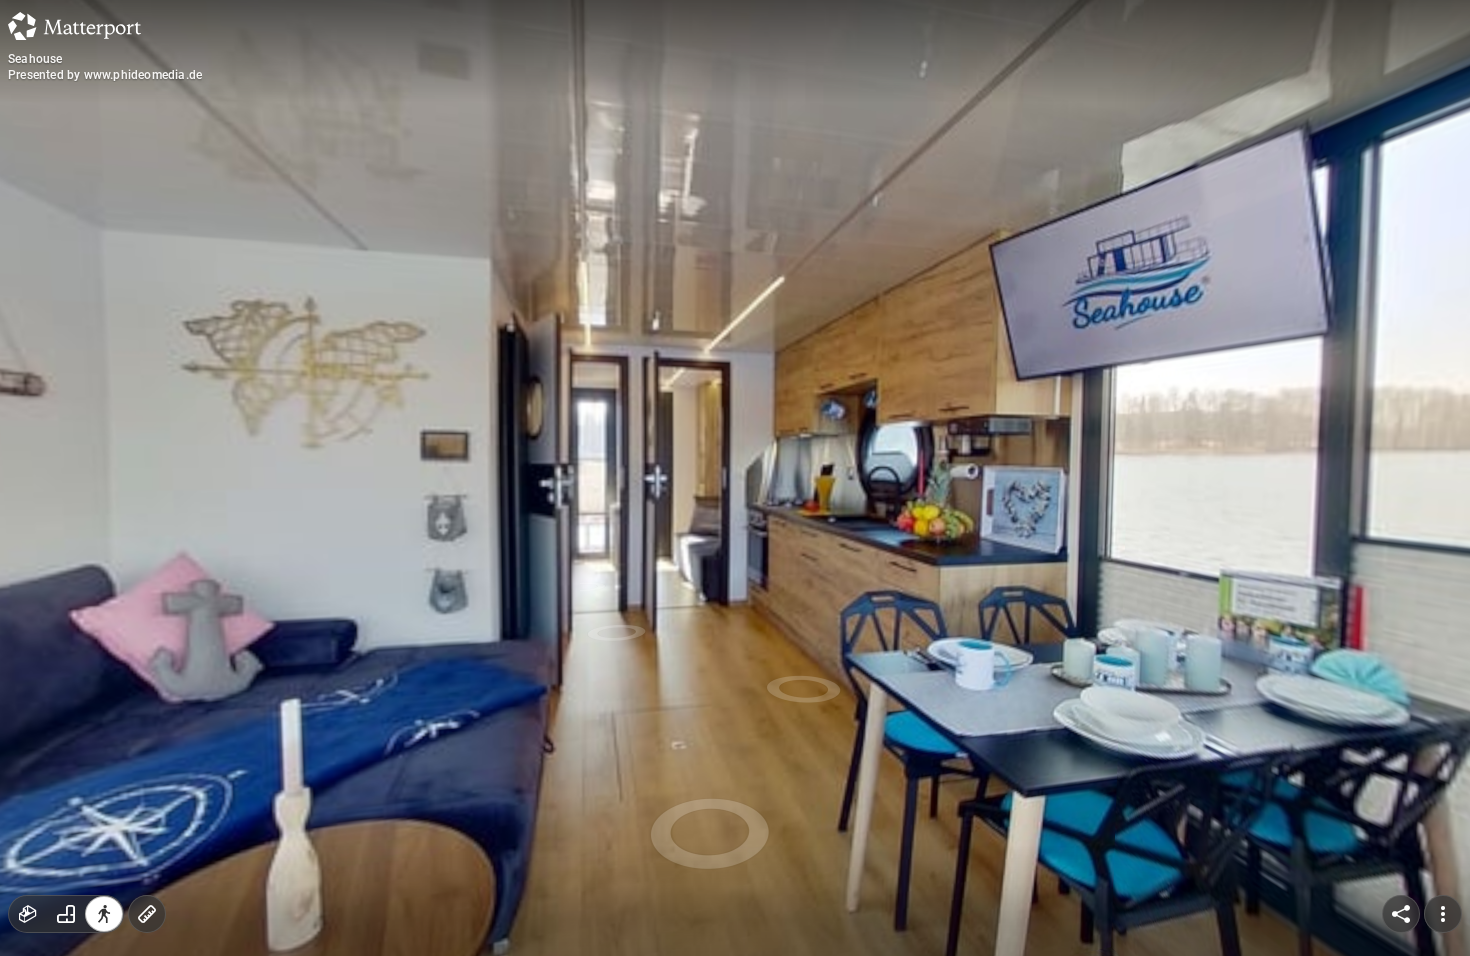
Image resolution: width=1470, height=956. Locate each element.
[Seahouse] (735, 478)
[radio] (28, 914)
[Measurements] (147, 914)
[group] (66, 914)
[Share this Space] (1401, 914)
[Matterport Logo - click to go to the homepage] (74, 26)
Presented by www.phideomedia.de (105, 75)
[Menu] (1443, 914)
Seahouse (35, 59)
